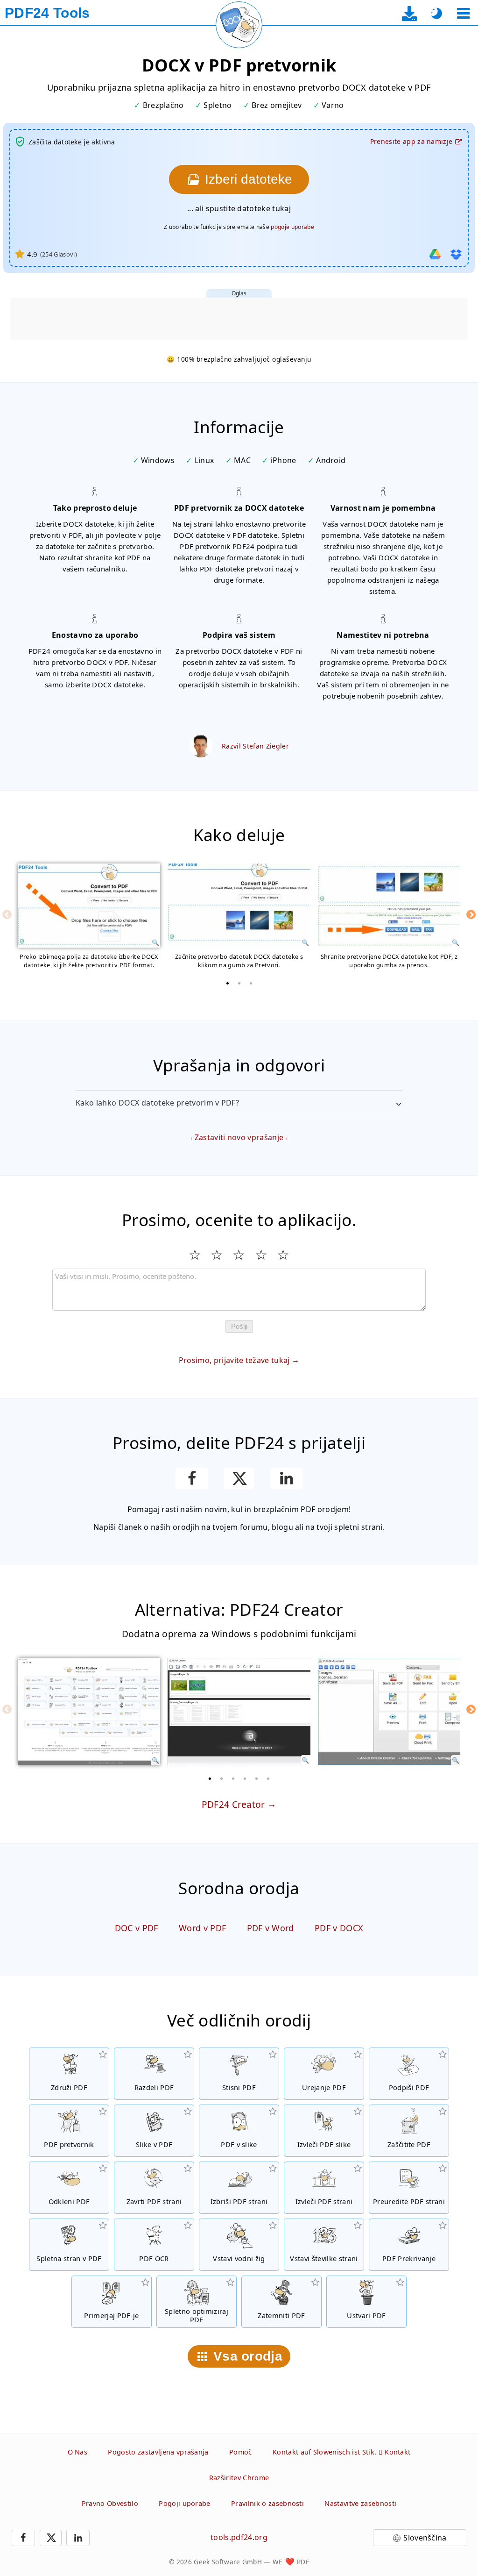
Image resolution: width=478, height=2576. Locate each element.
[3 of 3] (251, 983)
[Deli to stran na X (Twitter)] (239, 1478)
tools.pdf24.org (239, 2537)
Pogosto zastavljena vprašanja (158, 2452)
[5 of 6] (257, 1778)
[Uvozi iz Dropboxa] (456, 254)
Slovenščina (425, 2538)
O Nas (78, 2452)
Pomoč (241, 2452)
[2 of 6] (222, 1778)
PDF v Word (271, 1928)
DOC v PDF (137, 1928)
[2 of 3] (239, 983)
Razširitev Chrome (239, 2478)
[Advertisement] (239, 319)
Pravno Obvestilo (110, 2503)
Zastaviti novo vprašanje (239, 1137)
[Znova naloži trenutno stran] (239, 25)
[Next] (471, 914)
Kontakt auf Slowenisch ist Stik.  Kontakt (341, 2452)
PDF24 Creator (233, 1804)
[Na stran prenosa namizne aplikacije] (410, 13)
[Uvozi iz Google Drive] (435, 254)
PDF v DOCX (339, 1928)
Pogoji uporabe (184, 2503)
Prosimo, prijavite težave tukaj (234, 1360)
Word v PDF (202, 1928)
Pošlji (239, 1326)
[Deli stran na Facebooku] (192, 1478)
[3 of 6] (233, 1778)
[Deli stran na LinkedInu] (286, 1478)
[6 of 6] (268, 1778)
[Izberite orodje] (463, 13)
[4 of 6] (245, 1778)
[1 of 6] (210, 1778)
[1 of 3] (227, 983)
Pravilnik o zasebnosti (267, 2503)
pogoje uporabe (292, 227)
